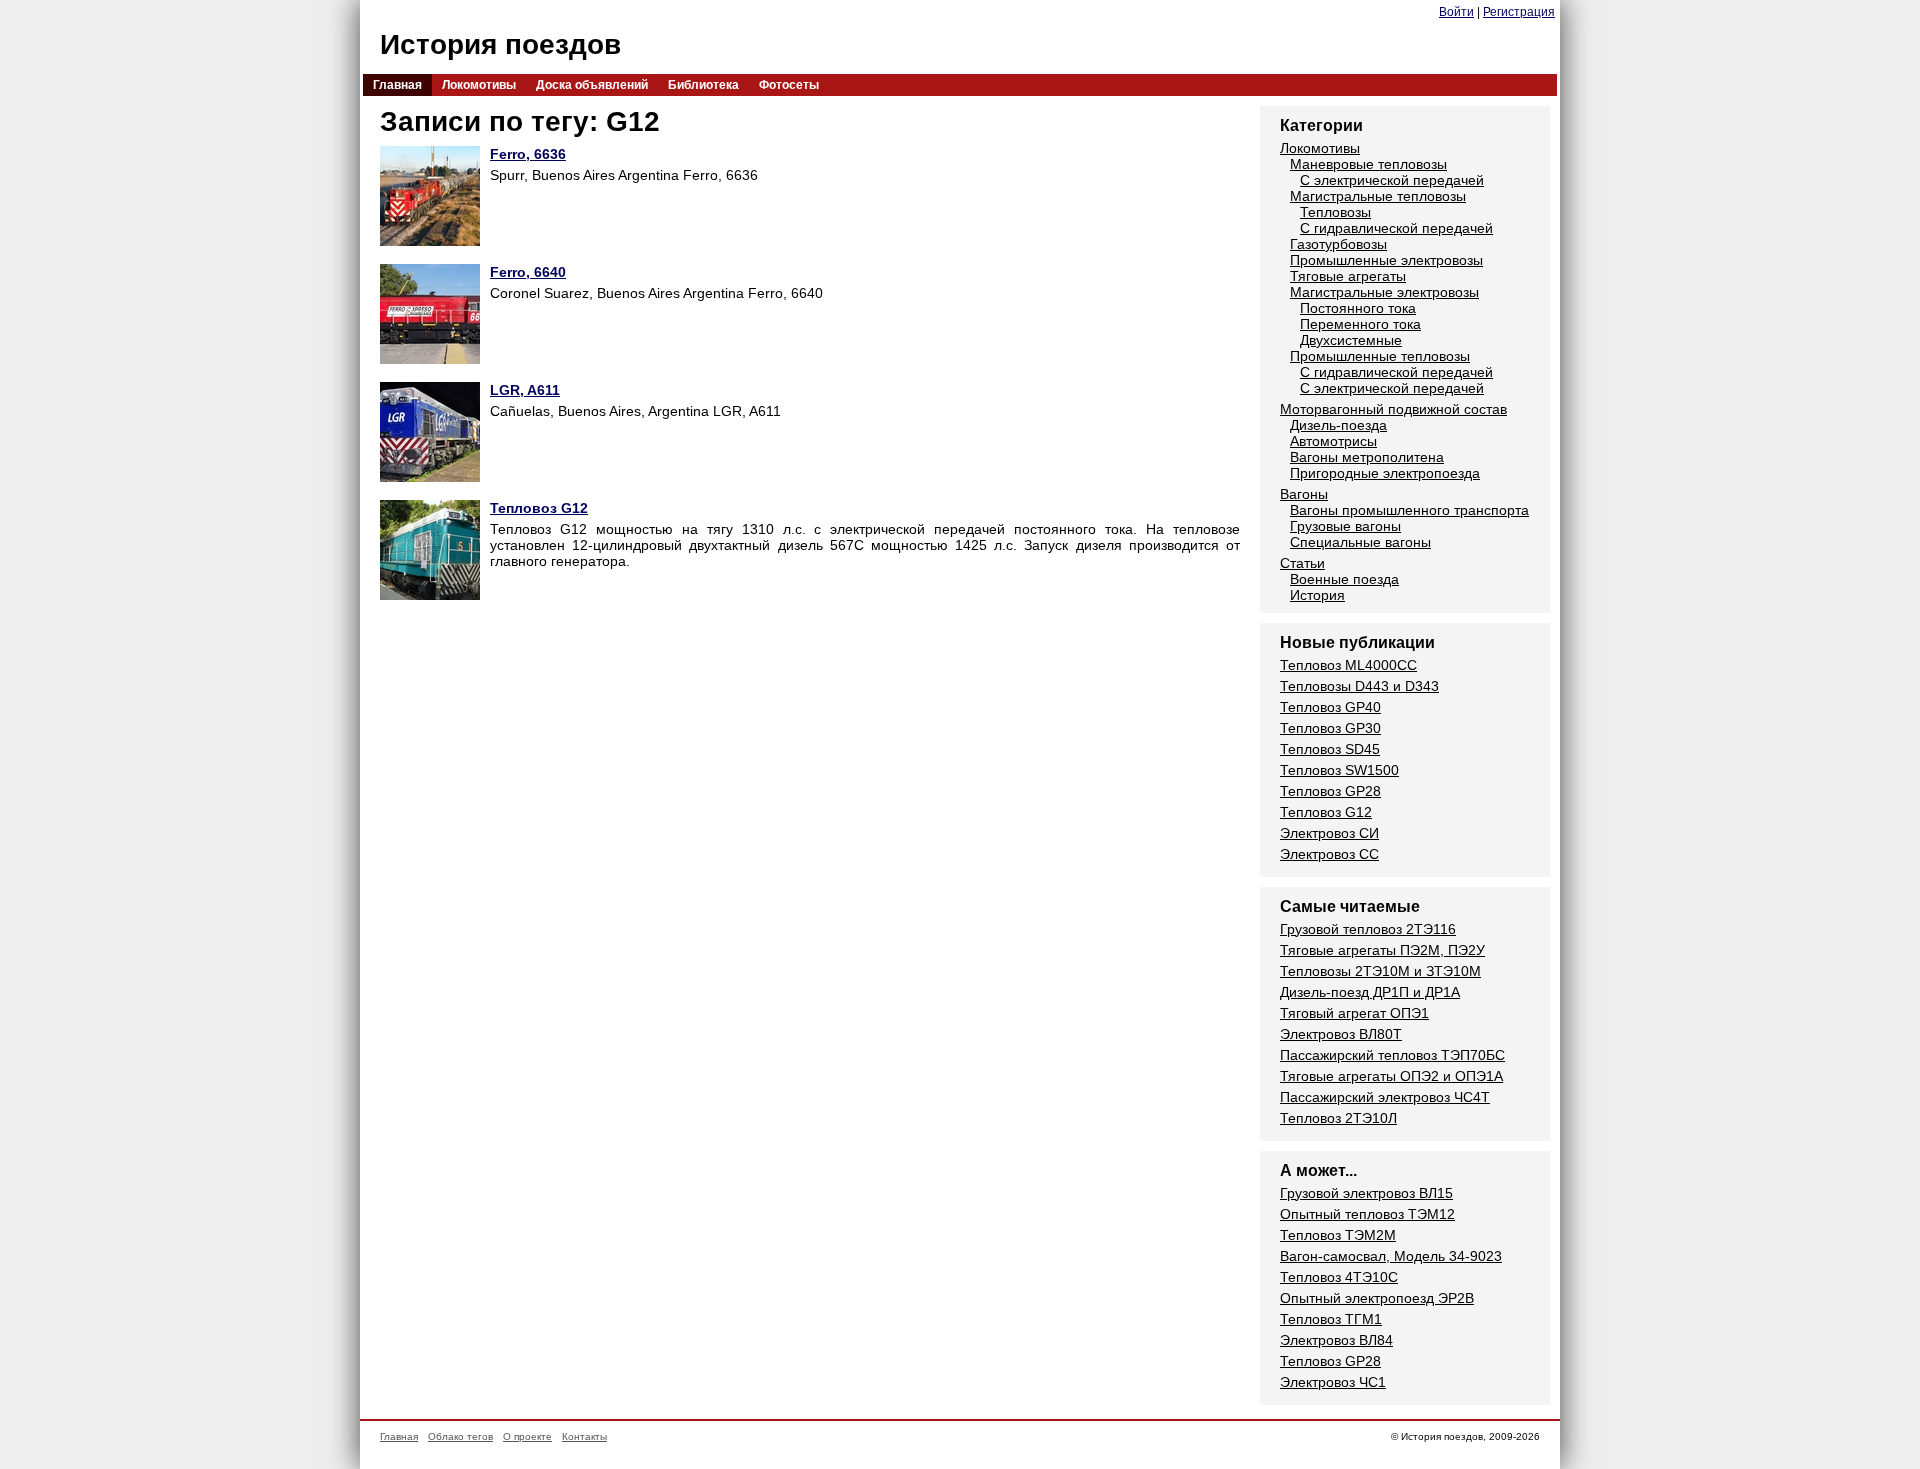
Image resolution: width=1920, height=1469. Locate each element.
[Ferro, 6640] (430, 315)
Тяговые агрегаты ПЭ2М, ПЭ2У (1382, 950)
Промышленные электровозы (1386, 260)
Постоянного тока (1358, 308)
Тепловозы (1335, 212)
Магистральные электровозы (1384, 292)
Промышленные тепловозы (1380, 356)
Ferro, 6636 (528, 154)
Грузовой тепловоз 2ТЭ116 (1368, 929)
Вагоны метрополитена (1367, 457)
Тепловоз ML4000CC (1348, 665)
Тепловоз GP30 (1330, 728)
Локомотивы (479, 85)
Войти (1456, 12)
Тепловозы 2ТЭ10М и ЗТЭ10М (1380, 971)
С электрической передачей (1392, 180)
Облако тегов (460, 1436)
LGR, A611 (525, 390)
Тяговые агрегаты (1348, 276)
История (1317, 595)
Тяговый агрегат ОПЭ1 (1354, 1013)
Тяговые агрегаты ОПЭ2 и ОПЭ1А (1391, 1076)
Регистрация (1519, 12)
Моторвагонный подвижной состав (1393, 409)
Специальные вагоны (1360, 542)
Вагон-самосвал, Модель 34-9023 (1391, 1256)
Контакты (584, 1436)
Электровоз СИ (1329, 833)
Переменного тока (1360, 324)
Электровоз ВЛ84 (1336, 1340)
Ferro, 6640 (528, 272)
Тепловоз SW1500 (1339, 770)
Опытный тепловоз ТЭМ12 (1367, 1214)
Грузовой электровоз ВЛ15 (1366, 1193)
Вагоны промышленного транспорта (1409, 510)
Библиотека (703, 85)
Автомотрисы (1333, 441)
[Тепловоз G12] (430, 551)
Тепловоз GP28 (1330, 791)
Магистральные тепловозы (1378, 196)
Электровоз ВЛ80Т (1341, 1034)
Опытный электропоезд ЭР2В (1377, 1298)
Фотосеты (789, 85)
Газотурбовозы (1338, 244)
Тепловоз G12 (539, 508)
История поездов (500, 44)
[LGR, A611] (430, 433)
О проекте (527, 1436)
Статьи (1302, 563)
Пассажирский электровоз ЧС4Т (1385, 1097)
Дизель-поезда (1338, 425)
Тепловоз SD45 (1330, 749)
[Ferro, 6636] (430, 197)
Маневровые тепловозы (1368, 164)
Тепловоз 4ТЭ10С (1339, 1277)
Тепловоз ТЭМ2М (1338, 1235)
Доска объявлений (592, 85)
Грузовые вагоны (1345, 526)
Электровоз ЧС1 (1333, 1382)
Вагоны (1304, 494)
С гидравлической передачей (1396, 228)
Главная (397, 85)
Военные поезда (1344, 579)
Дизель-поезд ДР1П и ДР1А (1370, 992)
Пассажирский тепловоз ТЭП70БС (1392, 1055)
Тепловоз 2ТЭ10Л (1338, 1118)
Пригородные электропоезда (1385, 473)
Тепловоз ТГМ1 (1331, 1319)
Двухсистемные (1351, 340)
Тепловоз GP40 (1330, 707)
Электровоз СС (1329, 854)
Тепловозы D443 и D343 (1359, 686)
